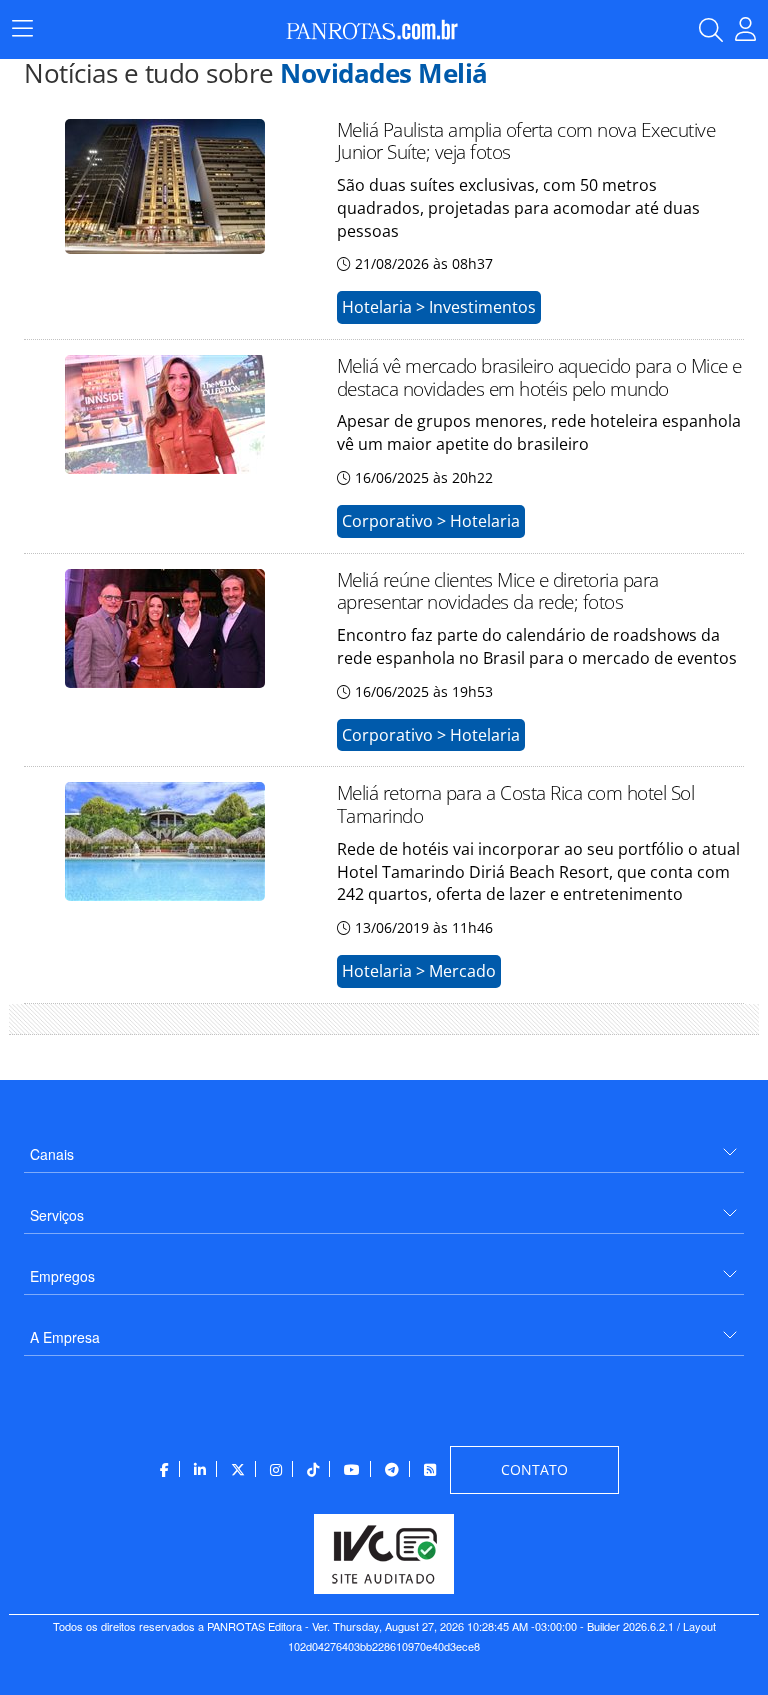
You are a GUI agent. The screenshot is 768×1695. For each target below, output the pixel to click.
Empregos (62, 1276)
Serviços (57, 1215)
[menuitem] (384, 1146)
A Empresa (65, 1337)
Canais (52, 1154)
